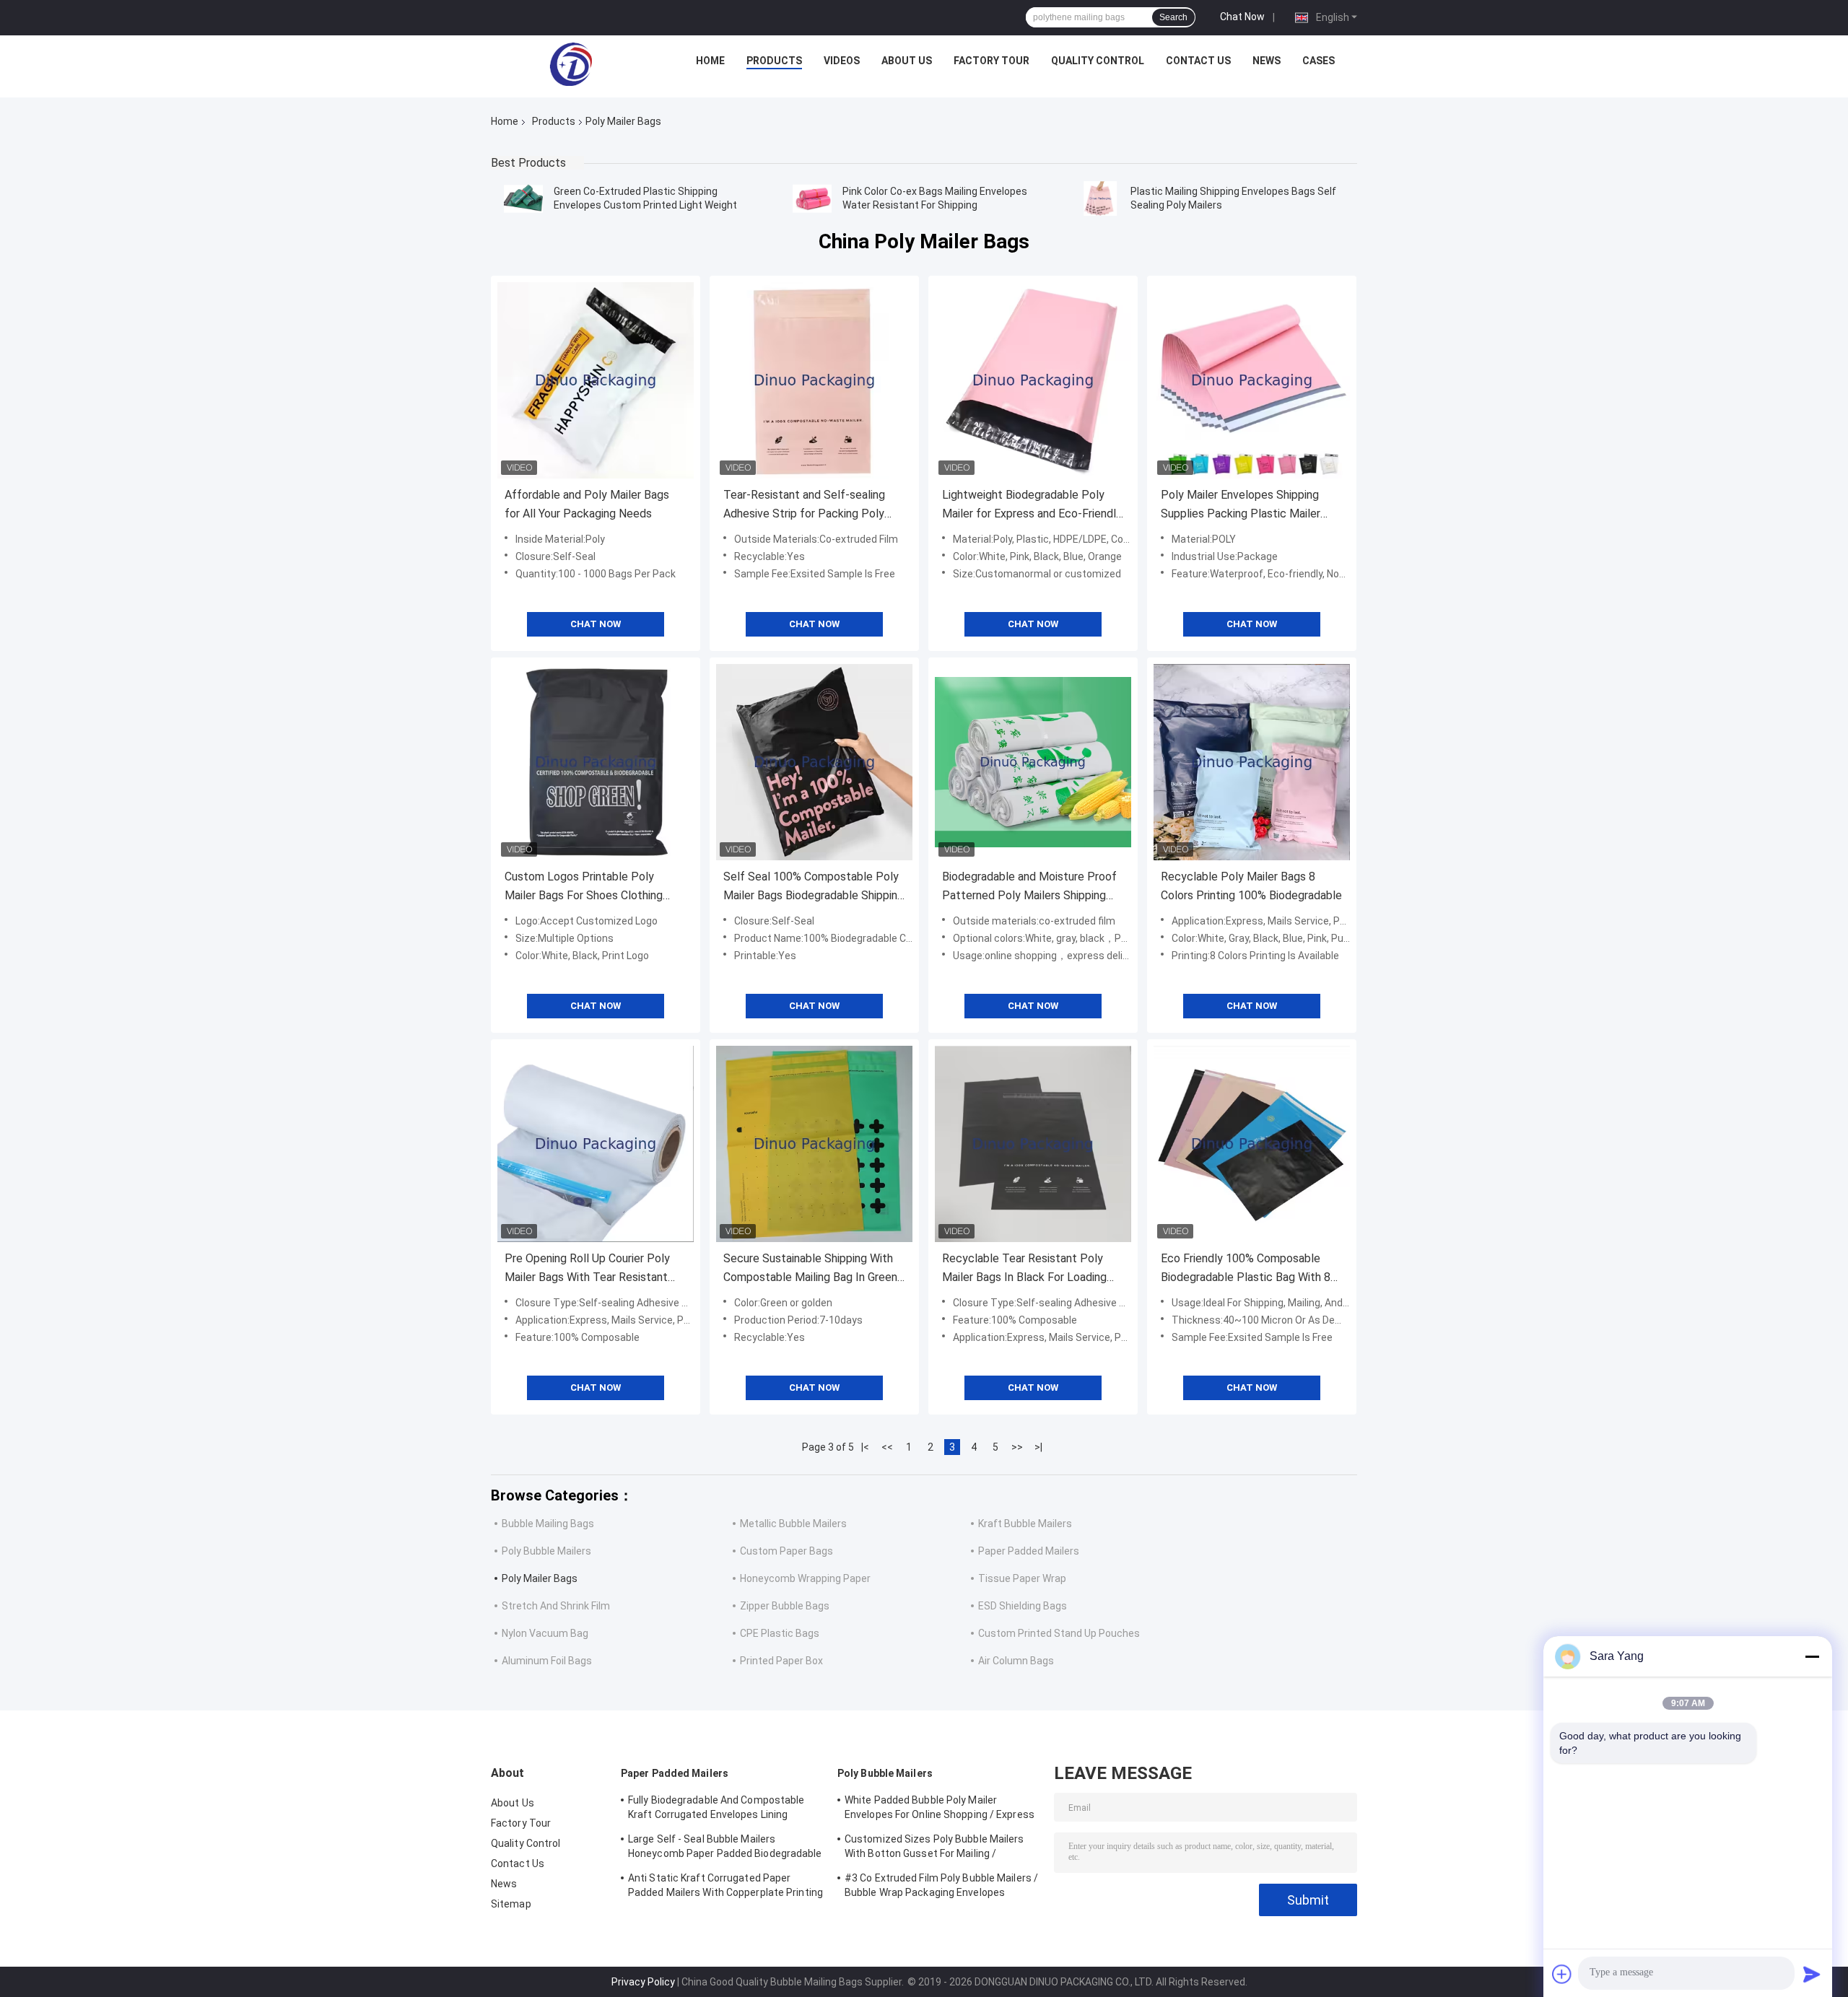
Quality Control (1098, 61)
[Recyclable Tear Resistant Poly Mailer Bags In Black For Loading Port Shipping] (1033, 1144)
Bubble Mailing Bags (548, 1524)
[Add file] (1562, 1974)
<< (887, 1447)
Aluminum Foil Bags (547, 1661)
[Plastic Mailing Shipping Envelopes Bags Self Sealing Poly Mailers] (1100, 198)
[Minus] (1812, 1656)
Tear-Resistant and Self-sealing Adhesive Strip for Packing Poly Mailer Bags (804, 506)
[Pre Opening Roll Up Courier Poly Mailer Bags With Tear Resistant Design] (596, 1144)
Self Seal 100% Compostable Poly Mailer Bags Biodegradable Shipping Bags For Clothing (814, 887)
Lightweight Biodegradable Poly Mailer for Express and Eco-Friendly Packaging (1032, 506)
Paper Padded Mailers (1029, 1551)
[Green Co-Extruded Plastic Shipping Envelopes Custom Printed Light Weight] (523, 198)
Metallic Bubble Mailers (793, 1524)
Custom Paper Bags (786, 1551)
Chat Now (1242, 17)
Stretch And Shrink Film (556, 1606)
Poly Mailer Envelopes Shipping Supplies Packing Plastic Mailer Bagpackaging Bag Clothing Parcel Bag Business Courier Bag (1248, 506)
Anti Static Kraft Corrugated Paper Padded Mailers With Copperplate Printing (725, 1885)
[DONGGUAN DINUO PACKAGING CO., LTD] (571, 64)
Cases (1319, 61)
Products (774, 61)
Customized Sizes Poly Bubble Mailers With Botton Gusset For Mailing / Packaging (934, 1848)
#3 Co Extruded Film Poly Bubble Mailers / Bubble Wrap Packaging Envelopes (941, 1885)
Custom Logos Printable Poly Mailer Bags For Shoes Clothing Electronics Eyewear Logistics (584, 887)
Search (1173, 17)
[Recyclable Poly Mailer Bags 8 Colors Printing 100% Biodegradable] (1252, 762)
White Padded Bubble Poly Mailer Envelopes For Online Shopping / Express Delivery (940, 1809)
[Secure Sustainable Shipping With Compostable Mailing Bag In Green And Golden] (814, 1144)
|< (865, 1447)
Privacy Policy (643, 1982)
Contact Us (1198, 61)
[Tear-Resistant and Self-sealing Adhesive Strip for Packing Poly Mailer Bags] (814, 380)
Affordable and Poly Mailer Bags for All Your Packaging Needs (587, 504)
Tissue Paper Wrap (1022, 1578)
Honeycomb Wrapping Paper (805, 1578)
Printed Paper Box (781, 1661)
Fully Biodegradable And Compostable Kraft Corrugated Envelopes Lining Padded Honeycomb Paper (716, 1809)
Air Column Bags (1016, 1661)
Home (710, 61)
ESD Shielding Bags (1023, 1606)
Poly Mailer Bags (540, 1578)
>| (1038, 1447)
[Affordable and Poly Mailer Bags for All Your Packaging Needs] (596, 380)
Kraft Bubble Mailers (1025, 1524)
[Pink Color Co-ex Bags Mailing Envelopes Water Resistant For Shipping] (812, 198)
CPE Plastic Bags (780, 1633)
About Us (907, 61)
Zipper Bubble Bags (785, 1606)
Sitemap (511, 1904)
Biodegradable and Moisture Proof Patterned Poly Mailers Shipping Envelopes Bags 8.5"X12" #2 (1029, 887)
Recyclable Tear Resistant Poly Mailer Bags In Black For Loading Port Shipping (1024, 1269)
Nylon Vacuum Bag (545, 1633)
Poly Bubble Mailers (546, 1551)
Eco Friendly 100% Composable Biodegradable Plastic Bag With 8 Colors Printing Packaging (1246, 1269)
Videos (842, 61)
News (1267, 61)
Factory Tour (991, 61)
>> (1017, 1447)
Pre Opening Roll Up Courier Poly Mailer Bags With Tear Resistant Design (587, 1269)
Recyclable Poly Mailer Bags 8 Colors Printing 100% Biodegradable (1251, 886)
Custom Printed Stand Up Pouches (1059, 1633)
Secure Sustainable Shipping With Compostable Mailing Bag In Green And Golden (810, 1269)
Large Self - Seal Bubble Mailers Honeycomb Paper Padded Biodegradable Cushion (725, 1848)
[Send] (1812, 1974)
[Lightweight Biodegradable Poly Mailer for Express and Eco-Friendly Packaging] (1033, 380)
